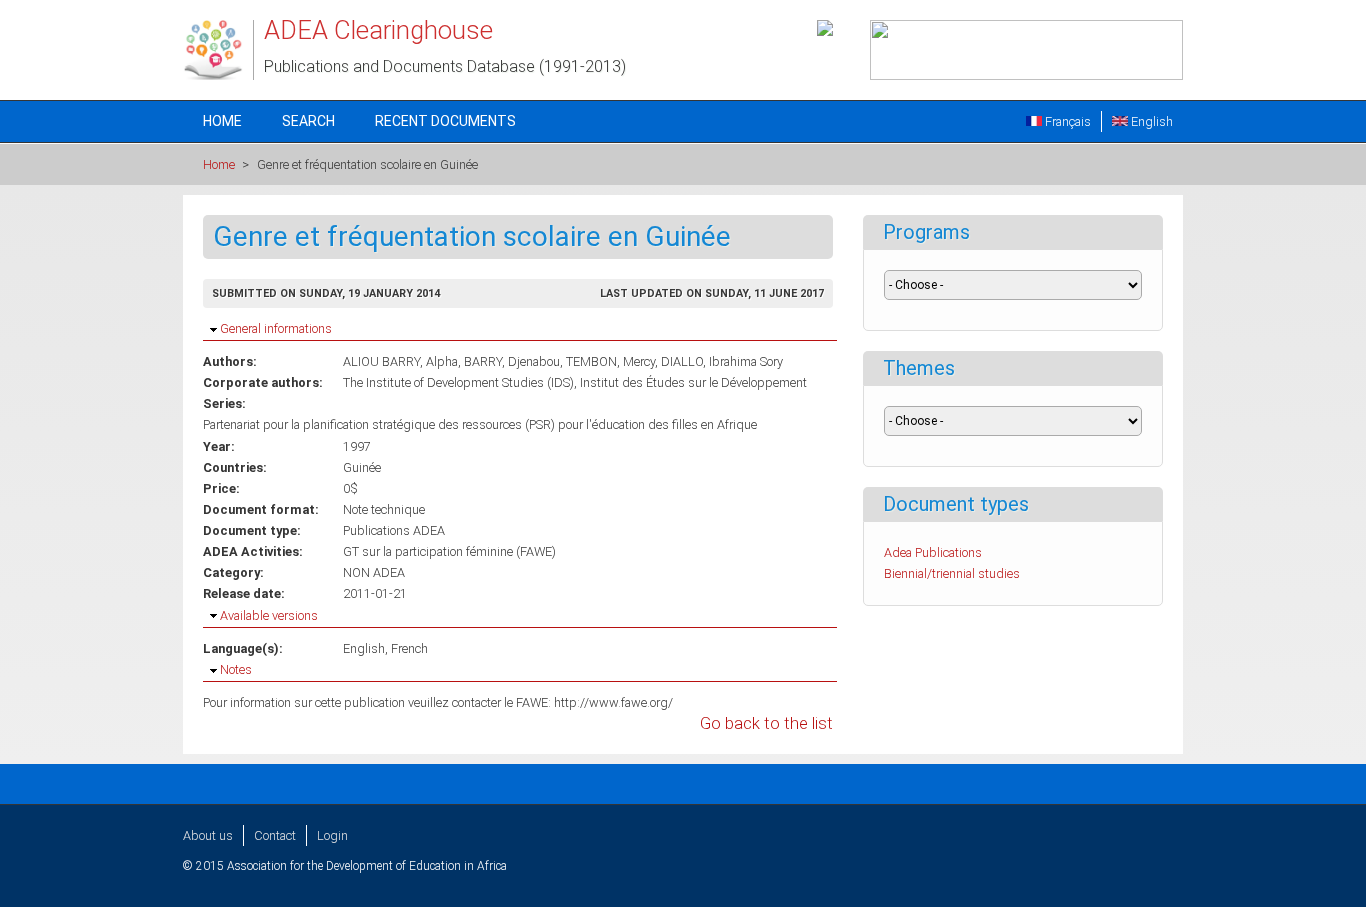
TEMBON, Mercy (610, 361)
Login (332, 835)
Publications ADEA (394, 530)
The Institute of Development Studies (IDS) (458, 382)
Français (1066, 121)
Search (308, 121)
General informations (276, 328)
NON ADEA (374, 572)
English (1150, 121)
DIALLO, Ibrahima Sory (722, 361)
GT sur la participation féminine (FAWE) (449, 551)
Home (222, 121)
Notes (236, 669)
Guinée (362, 467)
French (409, 648)
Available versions (269, 615)
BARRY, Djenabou (512, 361)
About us (208, 835)
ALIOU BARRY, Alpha (400, 361)
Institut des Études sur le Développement (693, 382)
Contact (275, 835)
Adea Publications (933, 552)
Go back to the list (766, 723)
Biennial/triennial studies (952, 573)
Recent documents (445, 121)
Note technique (384, 509)
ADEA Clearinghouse (378, 30)
